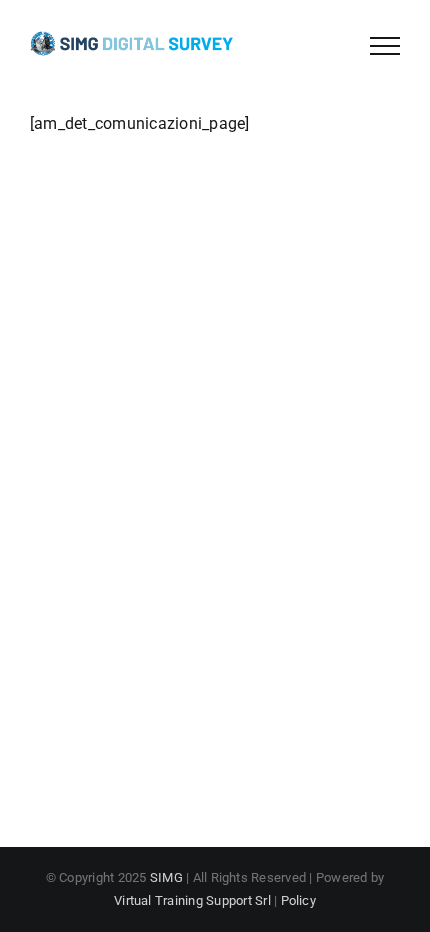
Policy (298, 900)
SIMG (166, 877)
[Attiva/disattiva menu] (385, 46)
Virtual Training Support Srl (192, 900)
